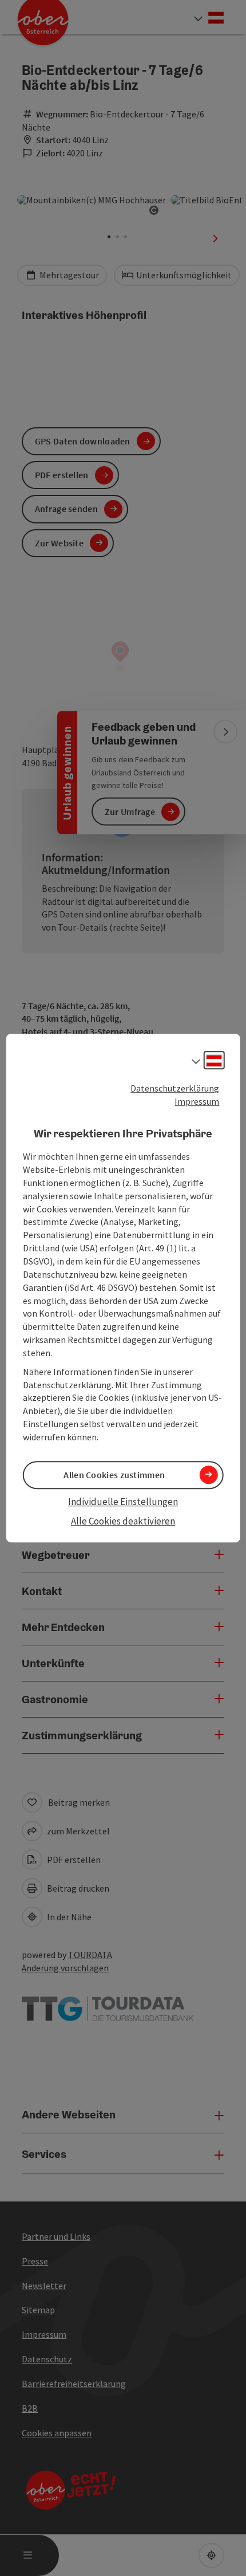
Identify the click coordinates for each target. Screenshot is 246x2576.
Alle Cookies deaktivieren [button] (123, 1522)
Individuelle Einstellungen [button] (123, 1502)
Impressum (197, 1101)
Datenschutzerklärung (175, 1088)
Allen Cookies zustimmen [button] (114, 1475)
